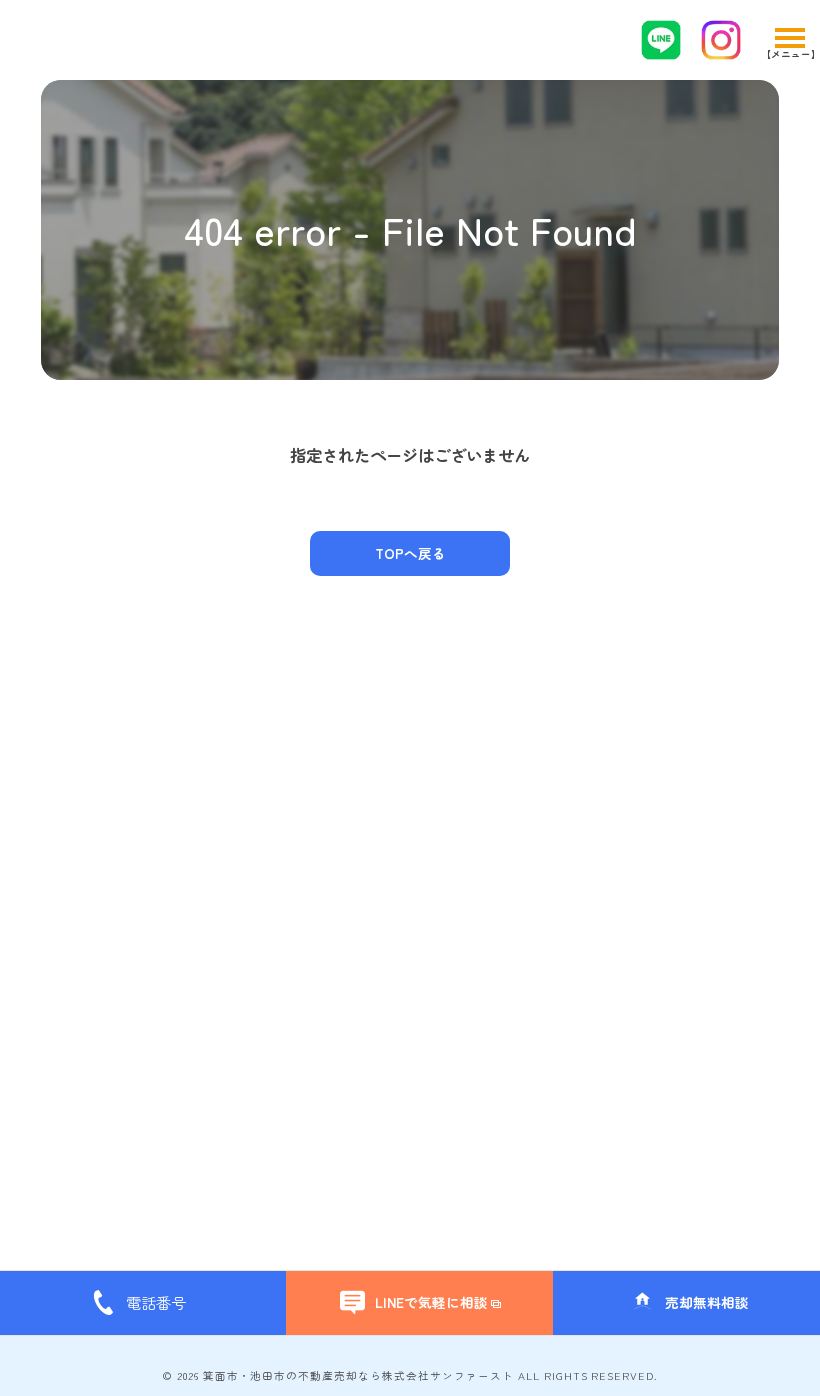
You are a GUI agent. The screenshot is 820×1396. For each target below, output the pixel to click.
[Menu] (789, 40)
